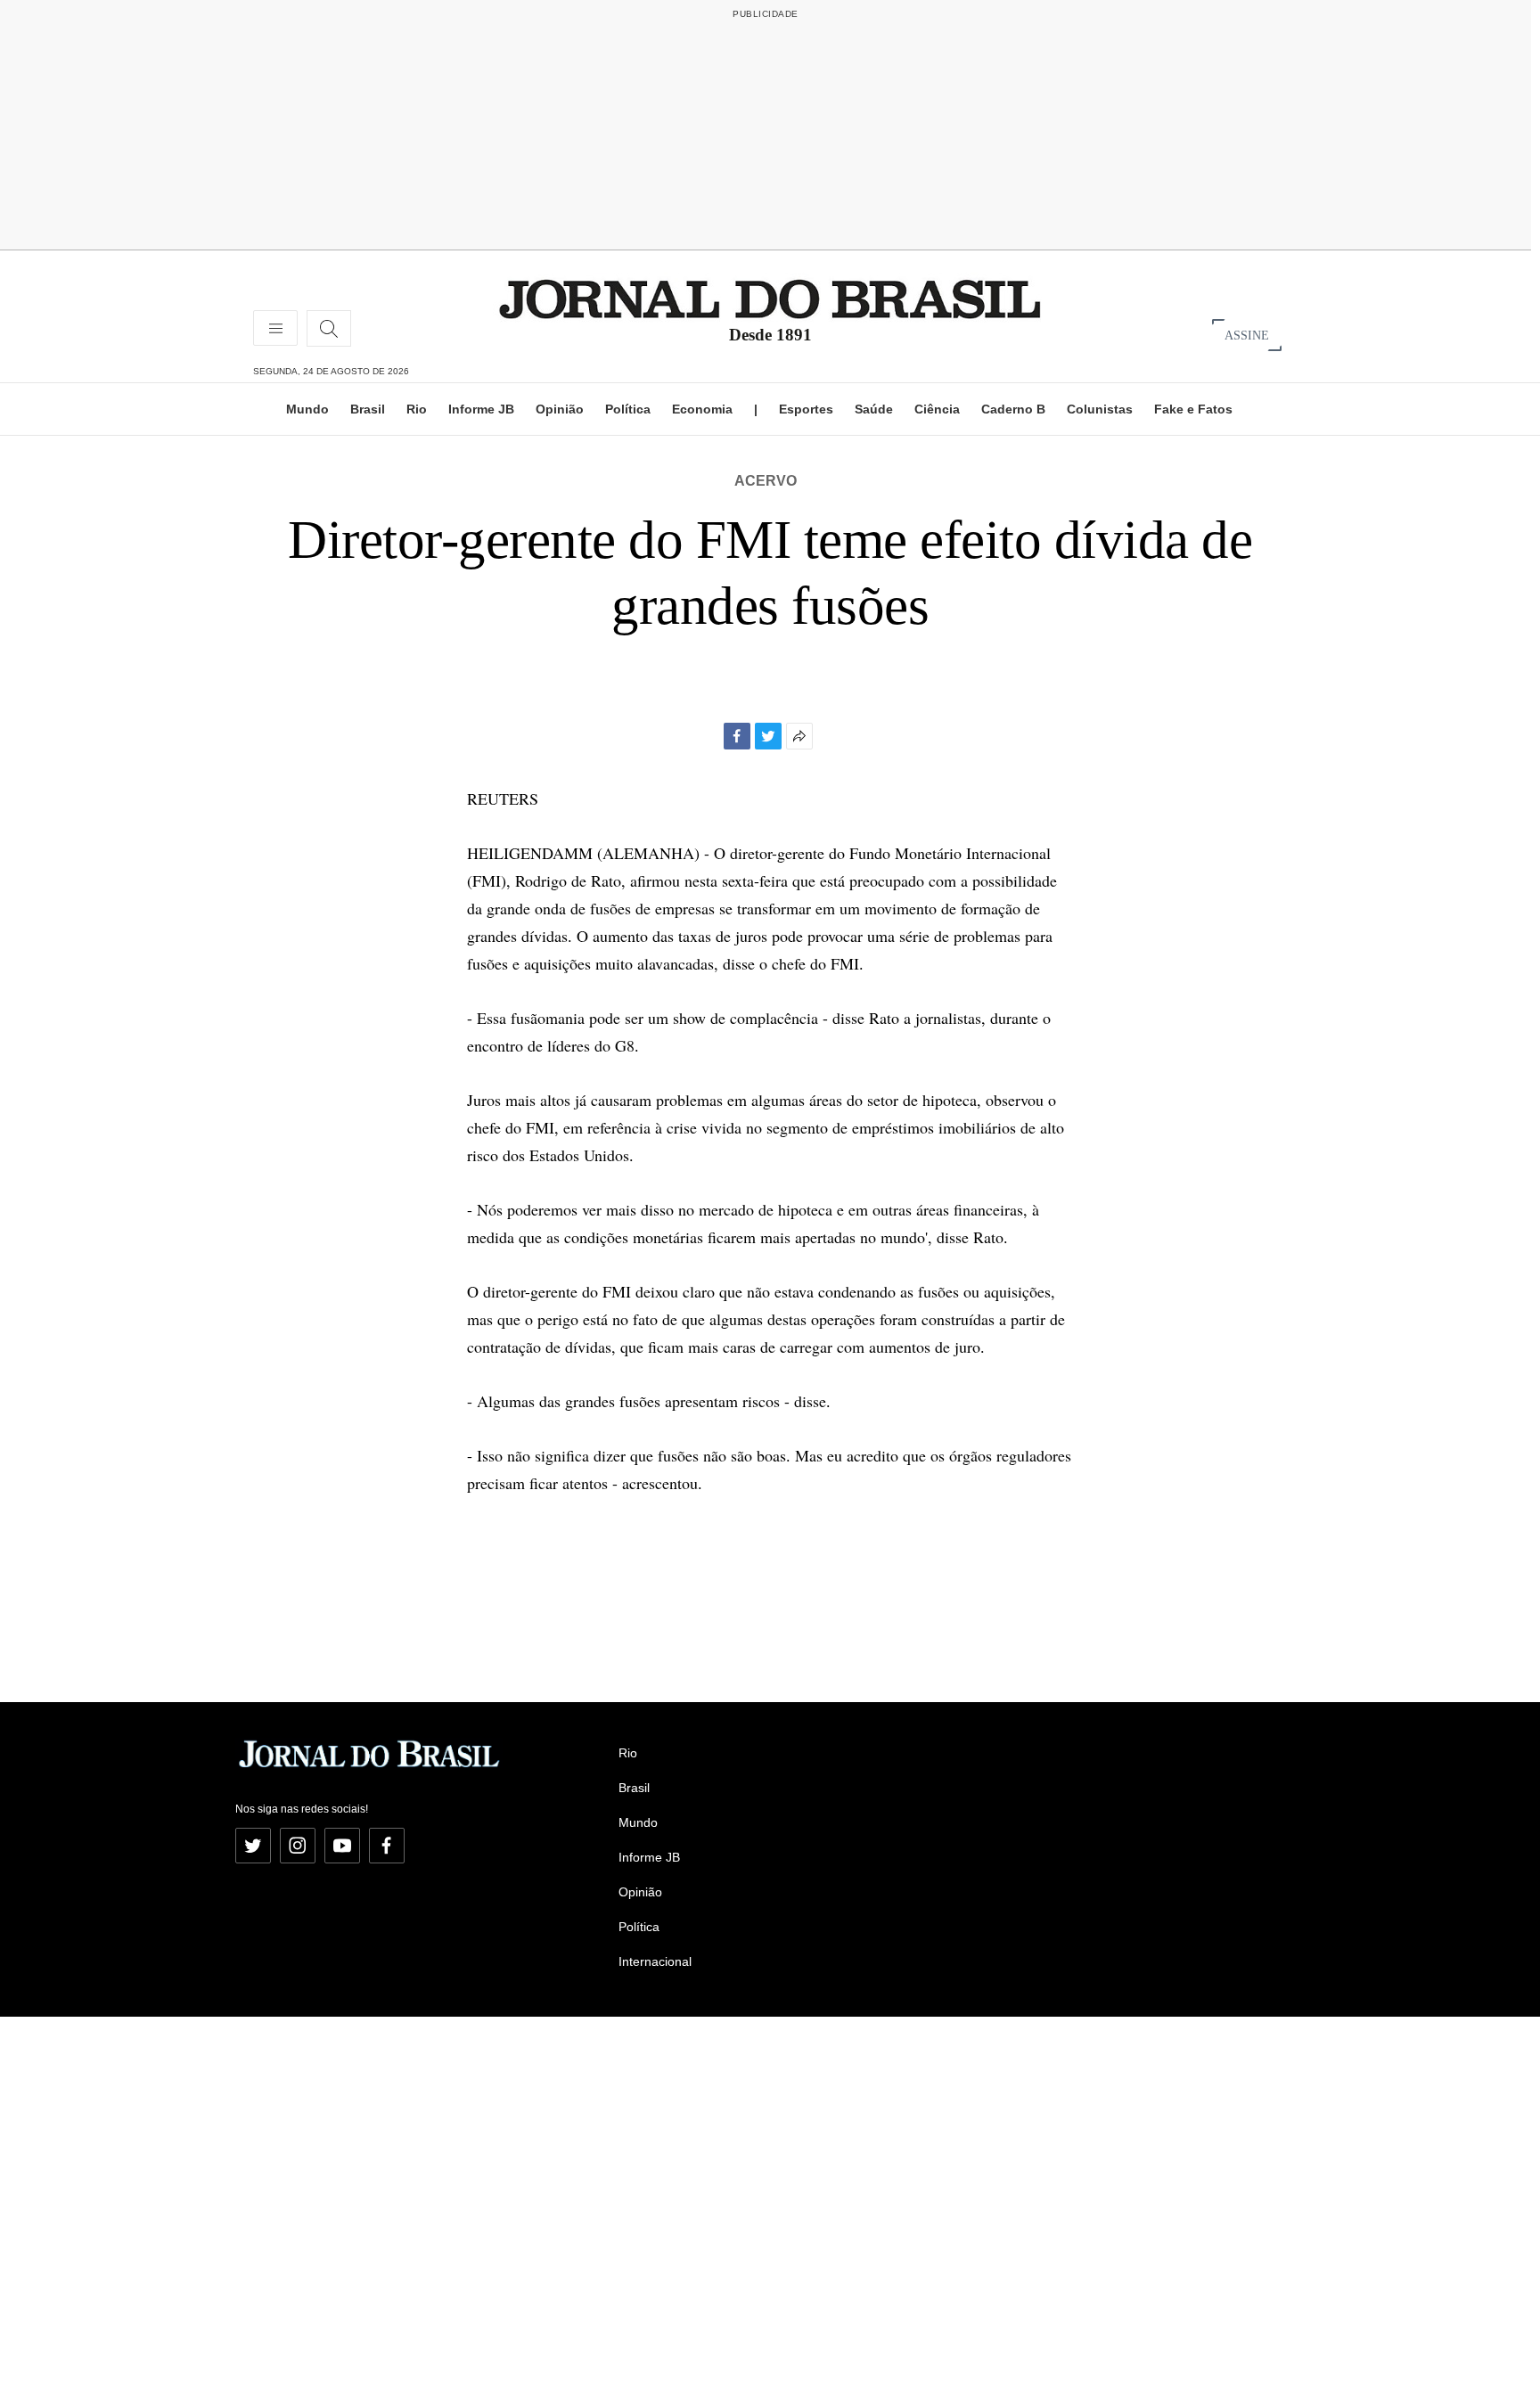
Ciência (937, 409)
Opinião (560, 409)
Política (628, 409)
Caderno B (1013, 409)
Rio (417, 409)
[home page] (770, 298)
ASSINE (1247, 335)
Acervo (766, 481)
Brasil (368, 409)
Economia (702, 409)
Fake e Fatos (1193, 409)
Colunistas (1100, 409)
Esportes (806, 409)
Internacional (655, 1961)
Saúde (874, 409)
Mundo (307, 409)
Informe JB (481, 409)
